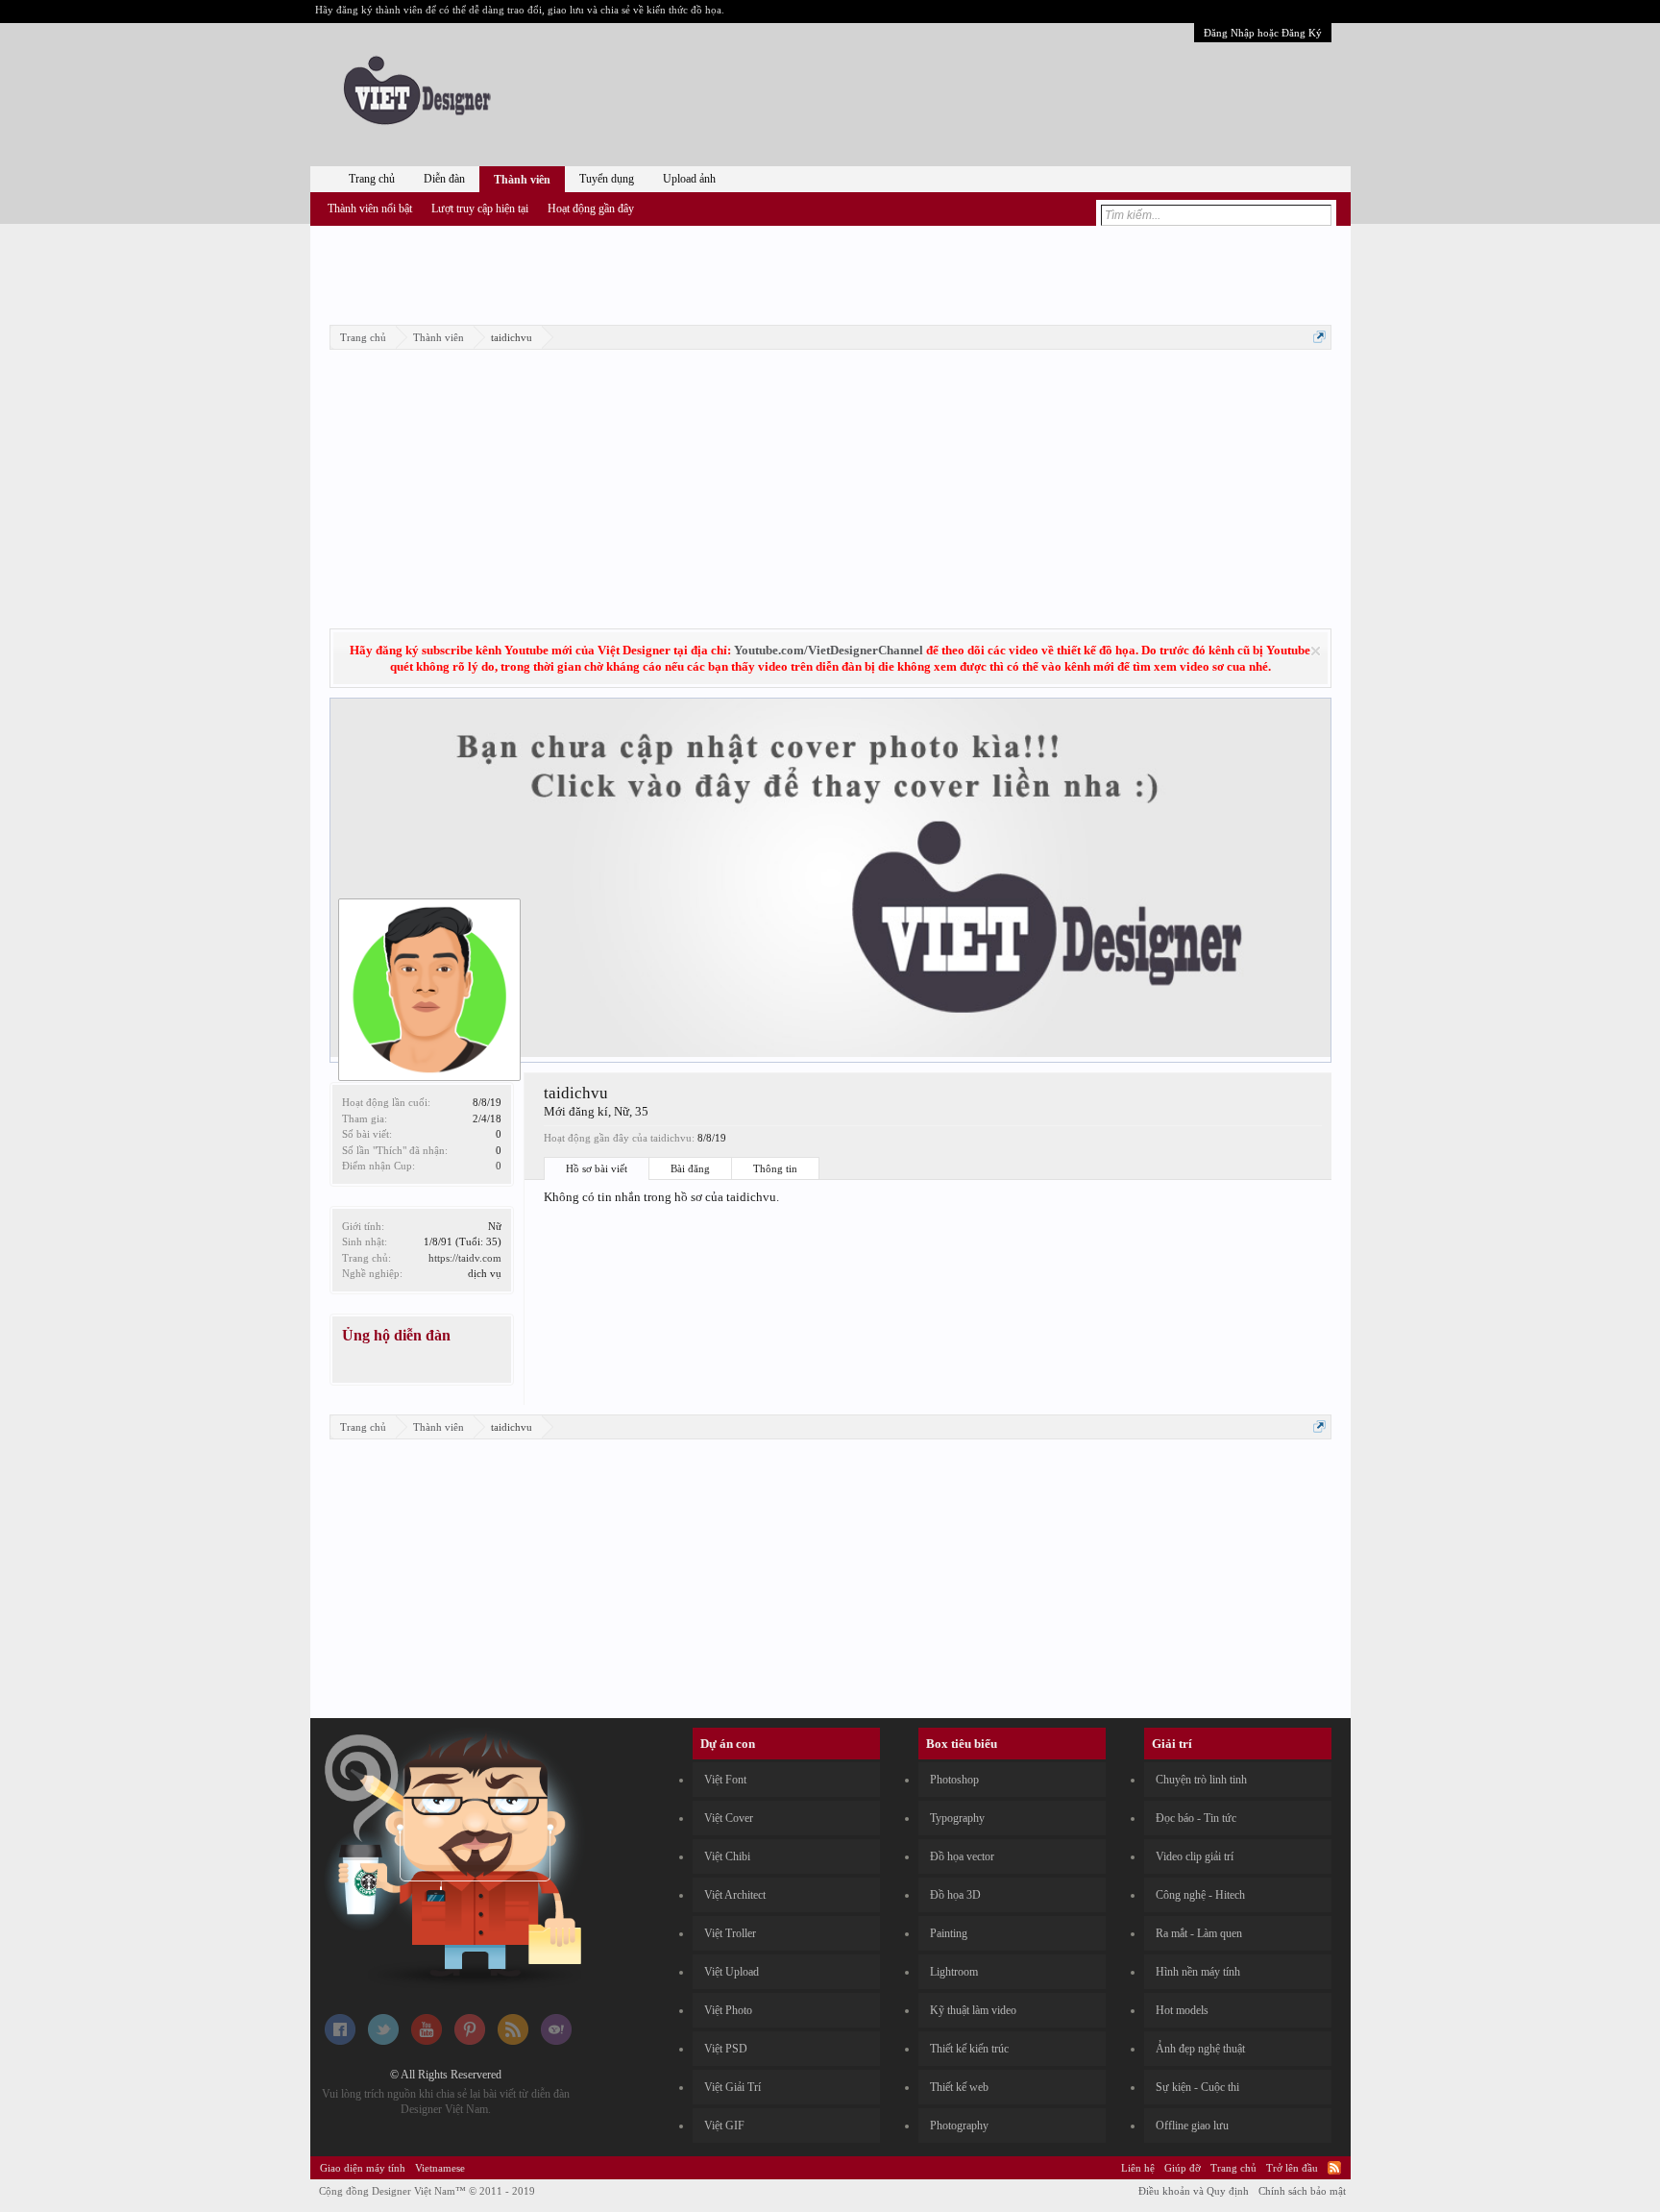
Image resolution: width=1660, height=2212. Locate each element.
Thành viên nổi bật (370, 209)
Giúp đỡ (1183, 2168)
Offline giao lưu (1192, 2126)
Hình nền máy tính (1198, 1972)
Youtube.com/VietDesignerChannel (829, 650)
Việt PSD (726, 2049)
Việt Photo (728, 2010)
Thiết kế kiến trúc (969, 2049)
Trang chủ (372, 179)
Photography (959, 2126)
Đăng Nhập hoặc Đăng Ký (1263, 33)
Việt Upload (732, 1972)
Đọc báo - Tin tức (1196, 1818)
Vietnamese (440, 2168)
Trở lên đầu (1292, 2168)
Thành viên (522, 180)
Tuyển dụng (607, 179)
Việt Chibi (727, 1856)
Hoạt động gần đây (591, 209)
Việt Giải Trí (732, 2087)
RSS (1334, 2168)
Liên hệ (1138, 2168)
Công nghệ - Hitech (1200, 1895)
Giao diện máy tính (363, 2168)
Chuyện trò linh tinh (1201, 1780)
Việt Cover (729, 1818)
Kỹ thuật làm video (973, 2010)
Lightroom (954, 1972)
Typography (957, 1818)
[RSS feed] (513, 2041)
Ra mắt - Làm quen (1199, 1933)
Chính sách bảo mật (1302, 2191)
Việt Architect (735, 1895)
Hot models (1182, 2010)
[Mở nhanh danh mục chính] (1319, 337)
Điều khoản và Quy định (1194, 2191)
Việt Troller (730, 1933)
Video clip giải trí (1195, 1856)
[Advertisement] (830, 272)
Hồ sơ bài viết (597, 1168)
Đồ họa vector (962, 1856)
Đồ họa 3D (955, 1895)
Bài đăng (690, 1168)
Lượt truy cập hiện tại (480, 209)
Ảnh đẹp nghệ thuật (1200, 2049)
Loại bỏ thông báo (1316, 651)
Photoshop (954, 1780)
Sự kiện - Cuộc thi (1197, 2087)
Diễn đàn (444, 179)
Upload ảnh (689, 179)
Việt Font (725, 1780)
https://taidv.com (465, 1258)
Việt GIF (724, 2126)
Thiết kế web (959, 2087)
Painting (949, 1933)
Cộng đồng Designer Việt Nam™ (427, 2191)
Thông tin (775, 1168)
